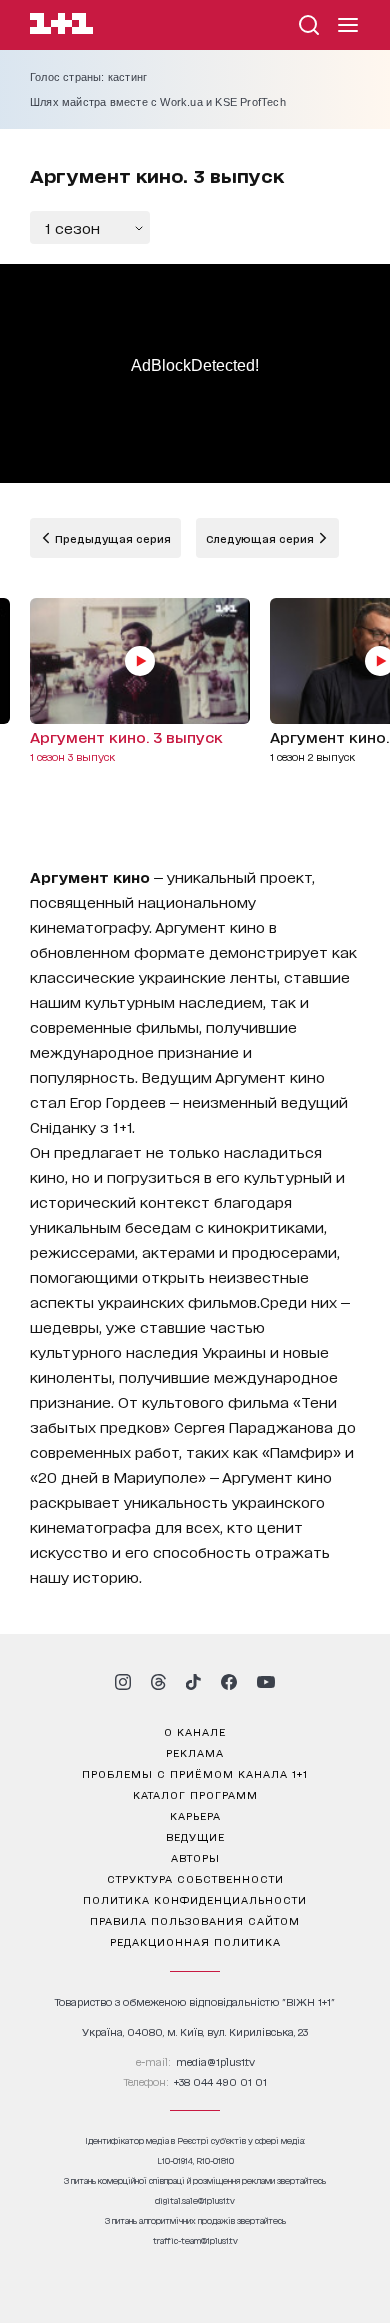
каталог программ (195, 1794)
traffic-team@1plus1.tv (195, 2240)
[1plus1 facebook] (229, 1682)
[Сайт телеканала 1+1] (61, 26)
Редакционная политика (195, 1941)
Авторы (195, 1857)
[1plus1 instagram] (123, 1682)
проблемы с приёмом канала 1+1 (195, 1773)
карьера (195, 1815)
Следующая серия (261, 538)
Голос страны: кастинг (88, 77)
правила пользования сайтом (195, 1920)
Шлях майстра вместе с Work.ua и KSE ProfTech (158, 102)
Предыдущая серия (111, 538)
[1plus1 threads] (158, 1682)
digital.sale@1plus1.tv (195, 2200)
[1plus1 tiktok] (193, 1682)
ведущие (195, 1836)
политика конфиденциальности (195, 1899)
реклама (195, 1752)
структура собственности (195, 1878)
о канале (195, 1731)
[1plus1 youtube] (266, 1682)
